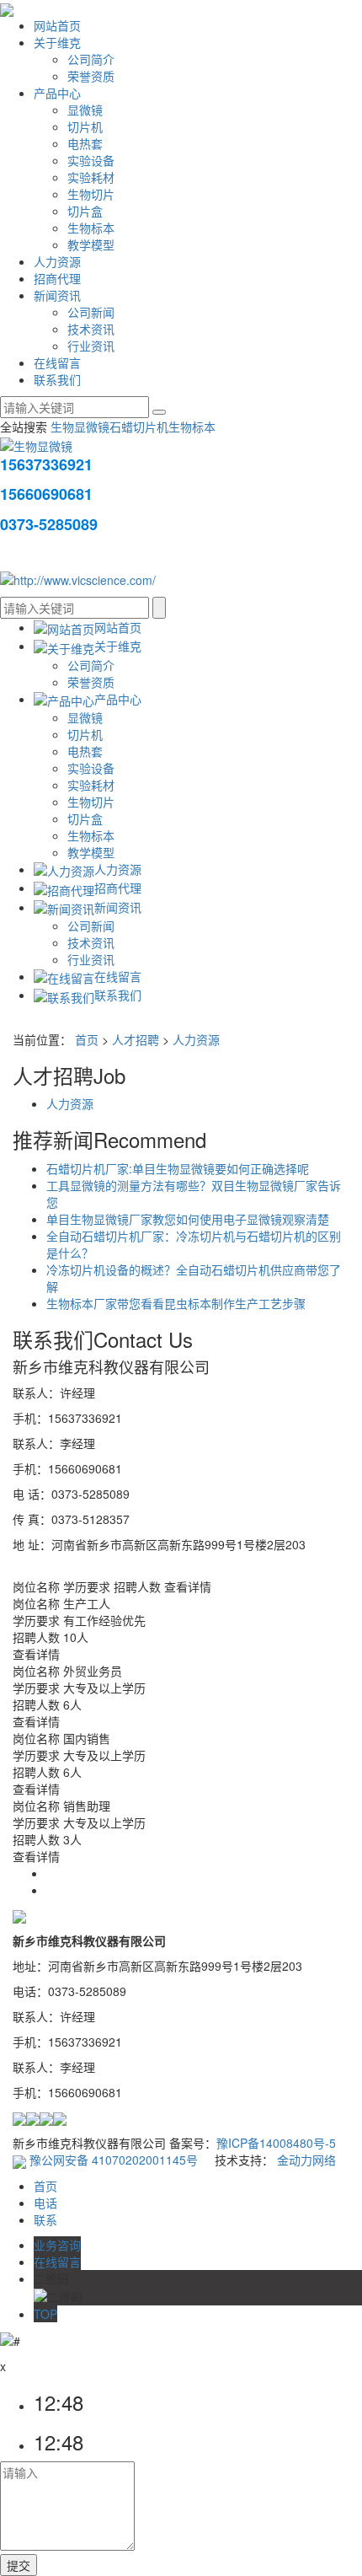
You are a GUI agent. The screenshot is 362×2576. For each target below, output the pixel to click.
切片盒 (85, 211)
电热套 (85, 143)
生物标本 (91, 228)
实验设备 (91, 160)
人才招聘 (136, 1039)
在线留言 (57, 362)
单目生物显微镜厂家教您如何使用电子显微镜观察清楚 (188, 1219)
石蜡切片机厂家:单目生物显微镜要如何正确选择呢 (178, 1168)
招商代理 (57, 278)
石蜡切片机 (139, 427)
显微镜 (85, 110)
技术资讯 (91, 329)
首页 (87, 1039)
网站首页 (57, 25)
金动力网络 (306, 2160)
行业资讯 (91, 346)
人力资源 (57, 261)
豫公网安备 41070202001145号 (112, 2160)
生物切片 (91, 194)
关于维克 (57, 42)
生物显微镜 (80, 427)
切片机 (85, 126)
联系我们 (57, 379)
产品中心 (57, 93)
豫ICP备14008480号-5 (276, 2143)
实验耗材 (91, 177)
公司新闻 (91, 312)
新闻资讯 (57, 295)
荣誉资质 (91, 76)
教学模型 (91, 244)
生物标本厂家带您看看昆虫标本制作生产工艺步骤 (176, 1303)
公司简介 (91, 59)
